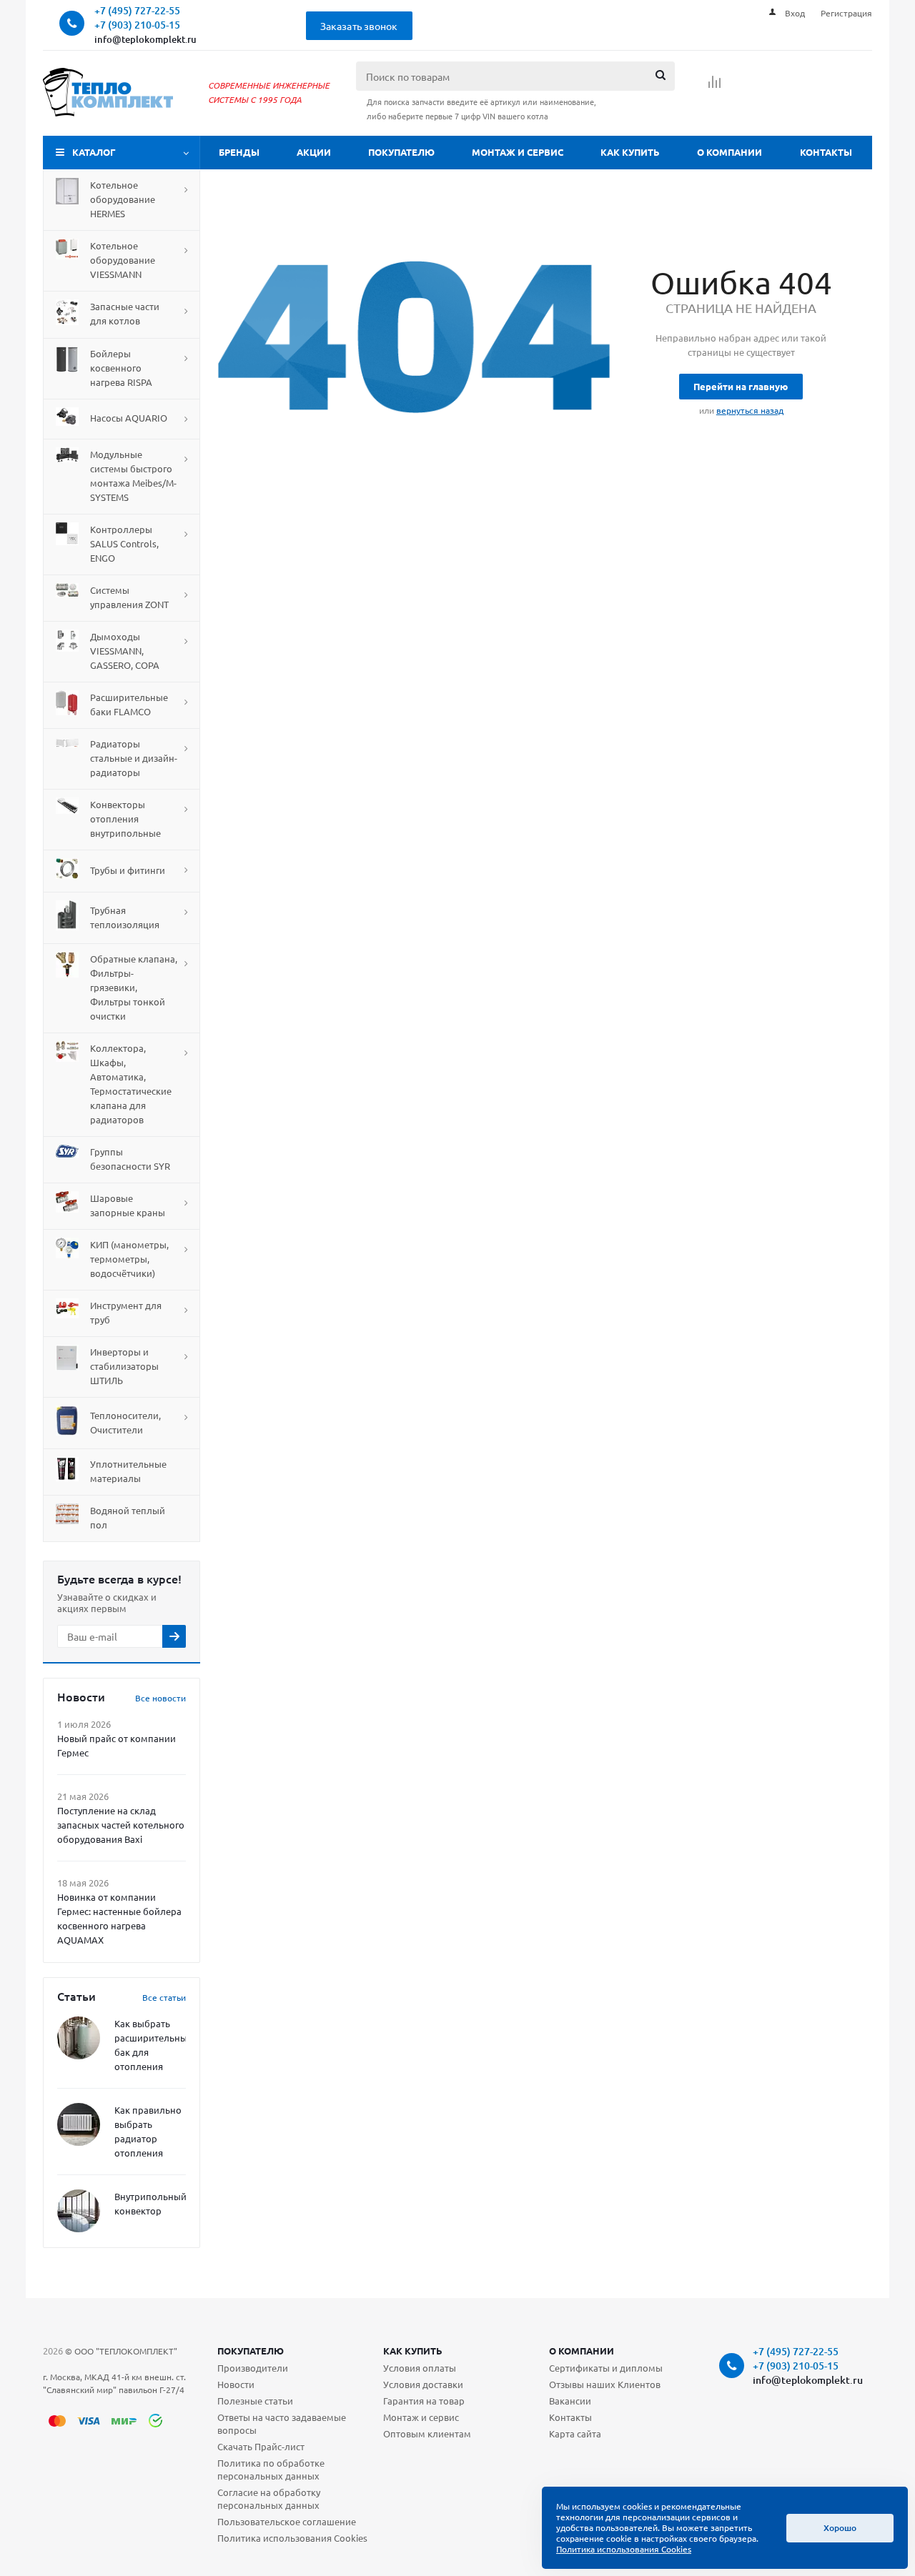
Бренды (239, 152)
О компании (729, 152)
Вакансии (570, 2401)
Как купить (630, 152)
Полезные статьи (255, 2401)
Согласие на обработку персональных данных (269, 2498)
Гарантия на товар (424, 2401)
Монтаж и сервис (518, 152)
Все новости (160, 1698)
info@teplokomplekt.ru (145, 39)
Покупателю (401, 152)
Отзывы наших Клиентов (605, 2384)
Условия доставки (423, 2384)
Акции (314, 152)
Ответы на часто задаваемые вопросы (282, 2423)
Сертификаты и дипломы (606, 2368)
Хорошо (840, 2528)
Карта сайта (575, 2433)
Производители (253, 2368)
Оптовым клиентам (427, 2433)
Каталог (94, 152)
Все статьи (164, 1997)
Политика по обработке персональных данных (271, 2469)
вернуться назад (750, 410)
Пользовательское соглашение (287, 2521)
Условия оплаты (420, 2368)
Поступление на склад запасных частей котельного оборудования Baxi (121, 1825)
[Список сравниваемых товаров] (715, 86)
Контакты (826, 152)
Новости (236, 2384)
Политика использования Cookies (292, 2538)
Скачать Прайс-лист (261, 2446)
